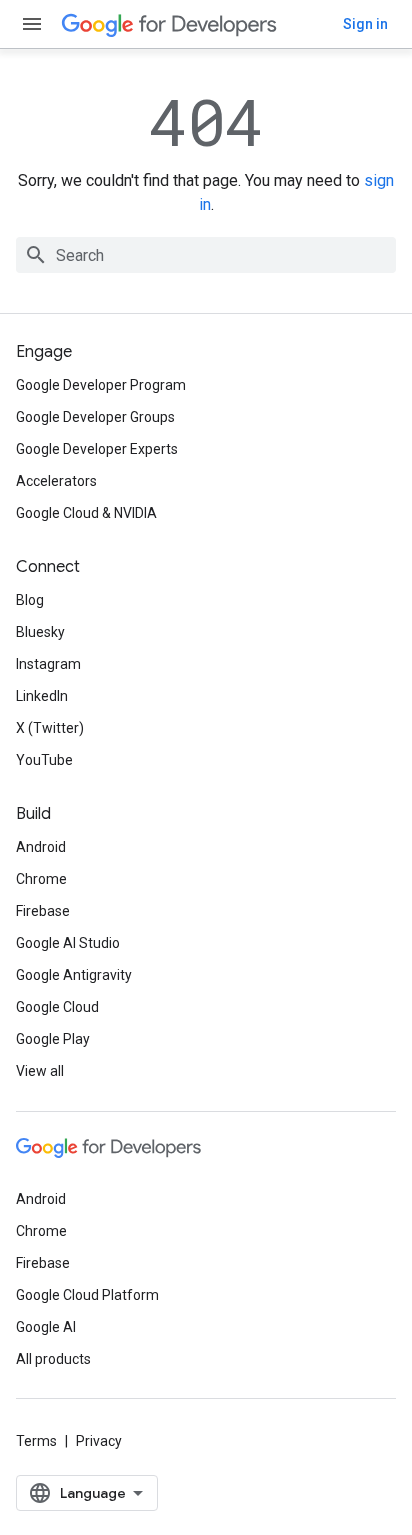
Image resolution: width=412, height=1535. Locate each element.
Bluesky (40, 632)
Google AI (46, 1327)
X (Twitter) (50, 728)
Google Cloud (57, 1007)
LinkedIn (42, 696)
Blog (30, 600)
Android (41, 847)
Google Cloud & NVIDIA (86, 513)
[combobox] (206, 255)
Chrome (41, 879)
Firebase (43, 911)
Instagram (48, 664)
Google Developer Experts (97, 449)
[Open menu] (32, 24)
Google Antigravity (74, 975)
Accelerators (56, 481)
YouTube (44, 760)
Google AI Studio (68, 943)
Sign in (365, 24)
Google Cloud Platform (87, 1295)
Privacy (99, 1441)
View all (40, 1071)
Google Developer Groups (95, 417)
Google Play (53, 1039)
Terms (36, 1441)
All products (53, 1359)
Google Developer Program (101, 385)
